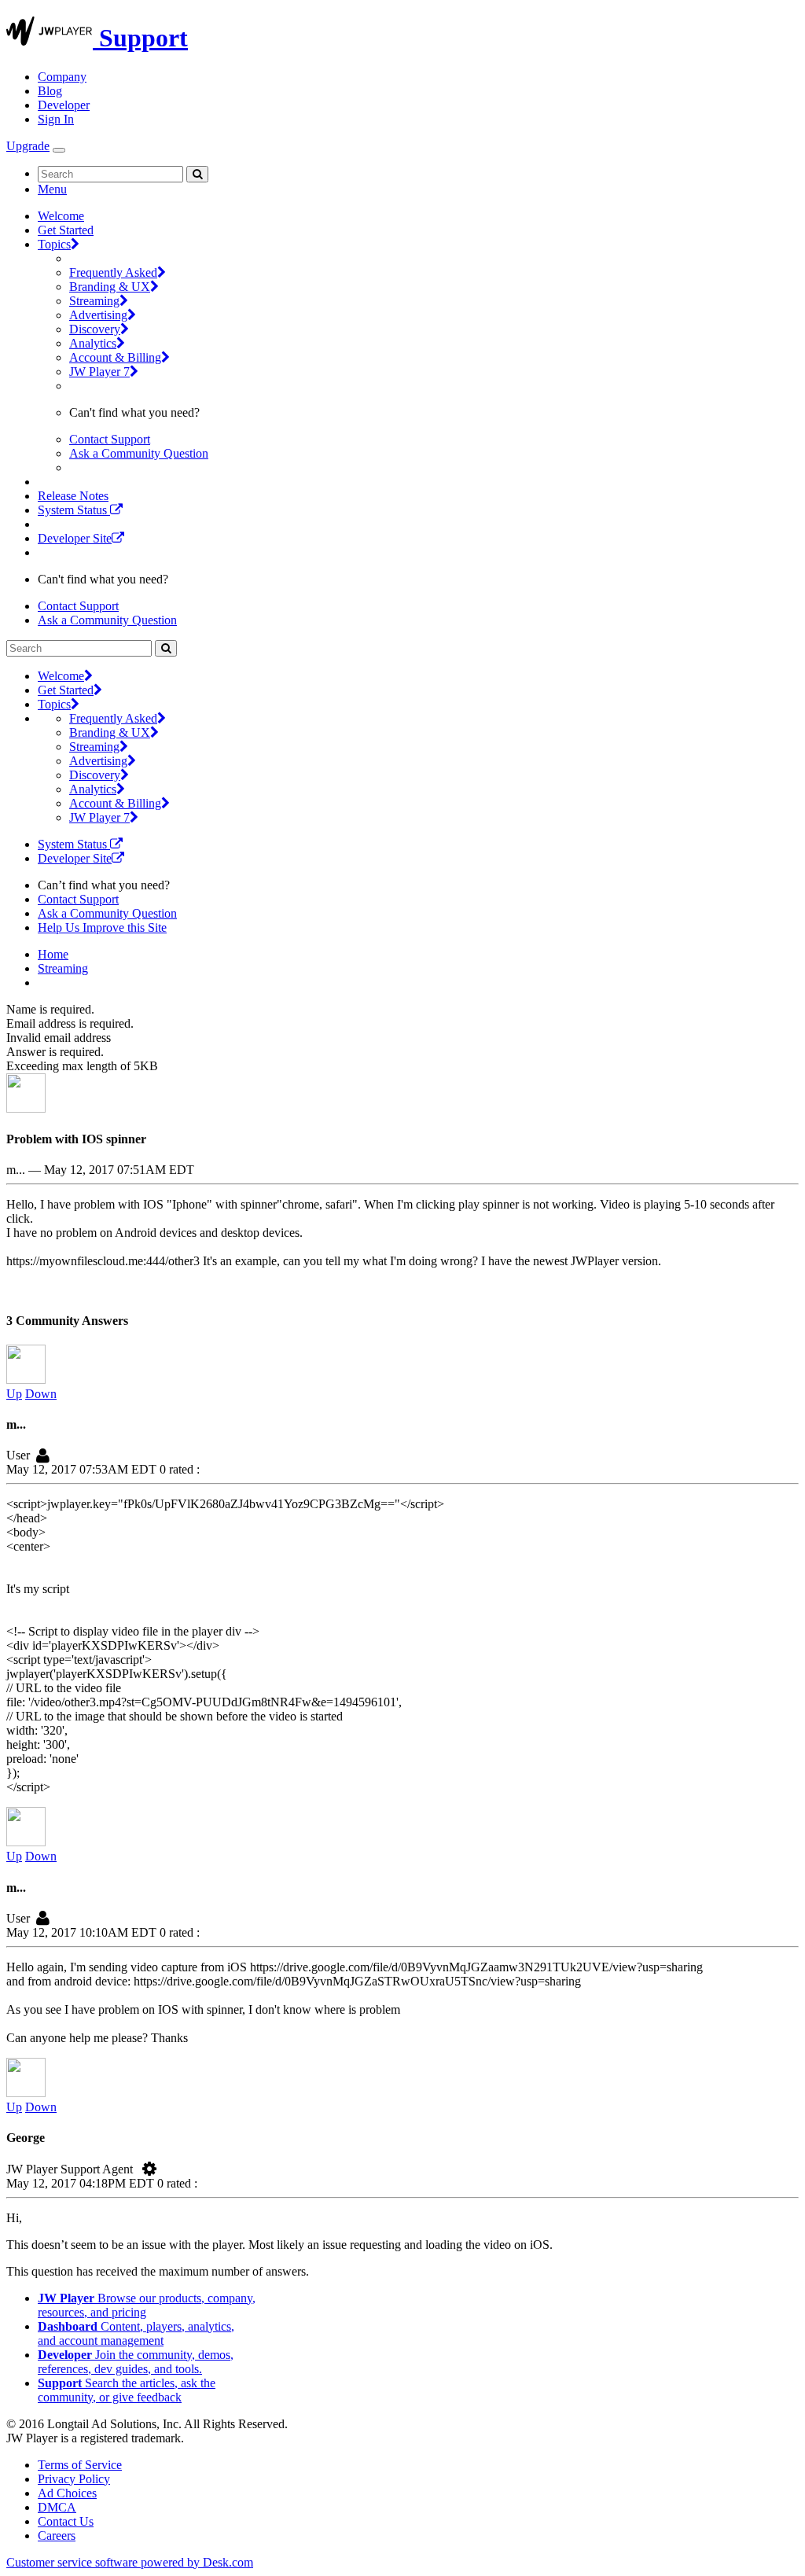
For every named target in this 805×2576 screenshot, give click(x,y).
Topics (54, 244)
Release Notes (73, 496)
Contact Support (110, 439)
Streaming (94, 301)
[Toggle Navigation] (59, 150)
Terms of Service (80, 2465)
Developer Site (75, 538)
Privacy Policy (74, 2479)
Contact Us (66, 2521)
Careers (57, 2536)
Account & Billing (115, 357)
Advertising (98, 315)
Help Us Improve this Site (102, 927)
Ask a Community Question (139, 453)
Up (14, 1394)
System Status (74, 510)
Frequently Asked (113, 272)
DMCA (57, 2507)
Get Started (66, 230)
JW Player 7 (99, 372)
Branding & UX (110, 287)
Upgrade (28, 146)
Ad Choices (67, 2493)
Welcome (61, 216)
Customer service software (130, 2562)
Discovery (95, 329)
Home (53, 954)
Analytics (93, 343)
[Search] (197, 174)
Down (41, 1394)
